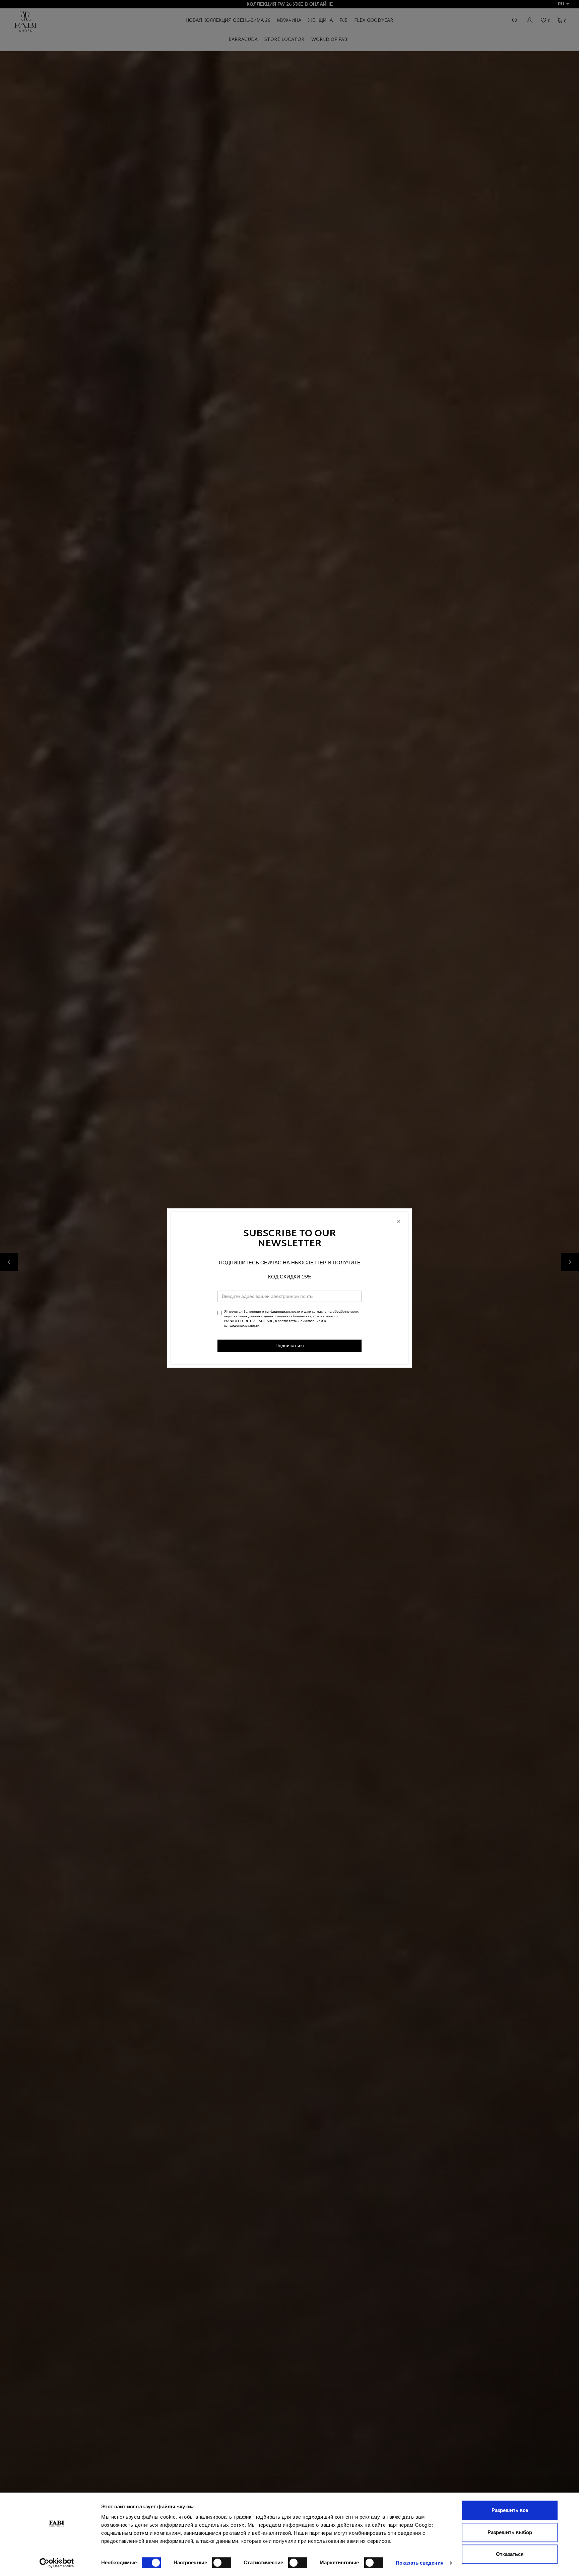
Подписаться (290, 1346)
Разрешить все (510, 2510)
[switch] (222, 2563)
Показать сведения (420, 2563)
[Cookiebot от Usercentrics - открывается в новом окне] (57, 2563)
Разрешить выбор (510, 2532)
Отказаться (510, 2554)
